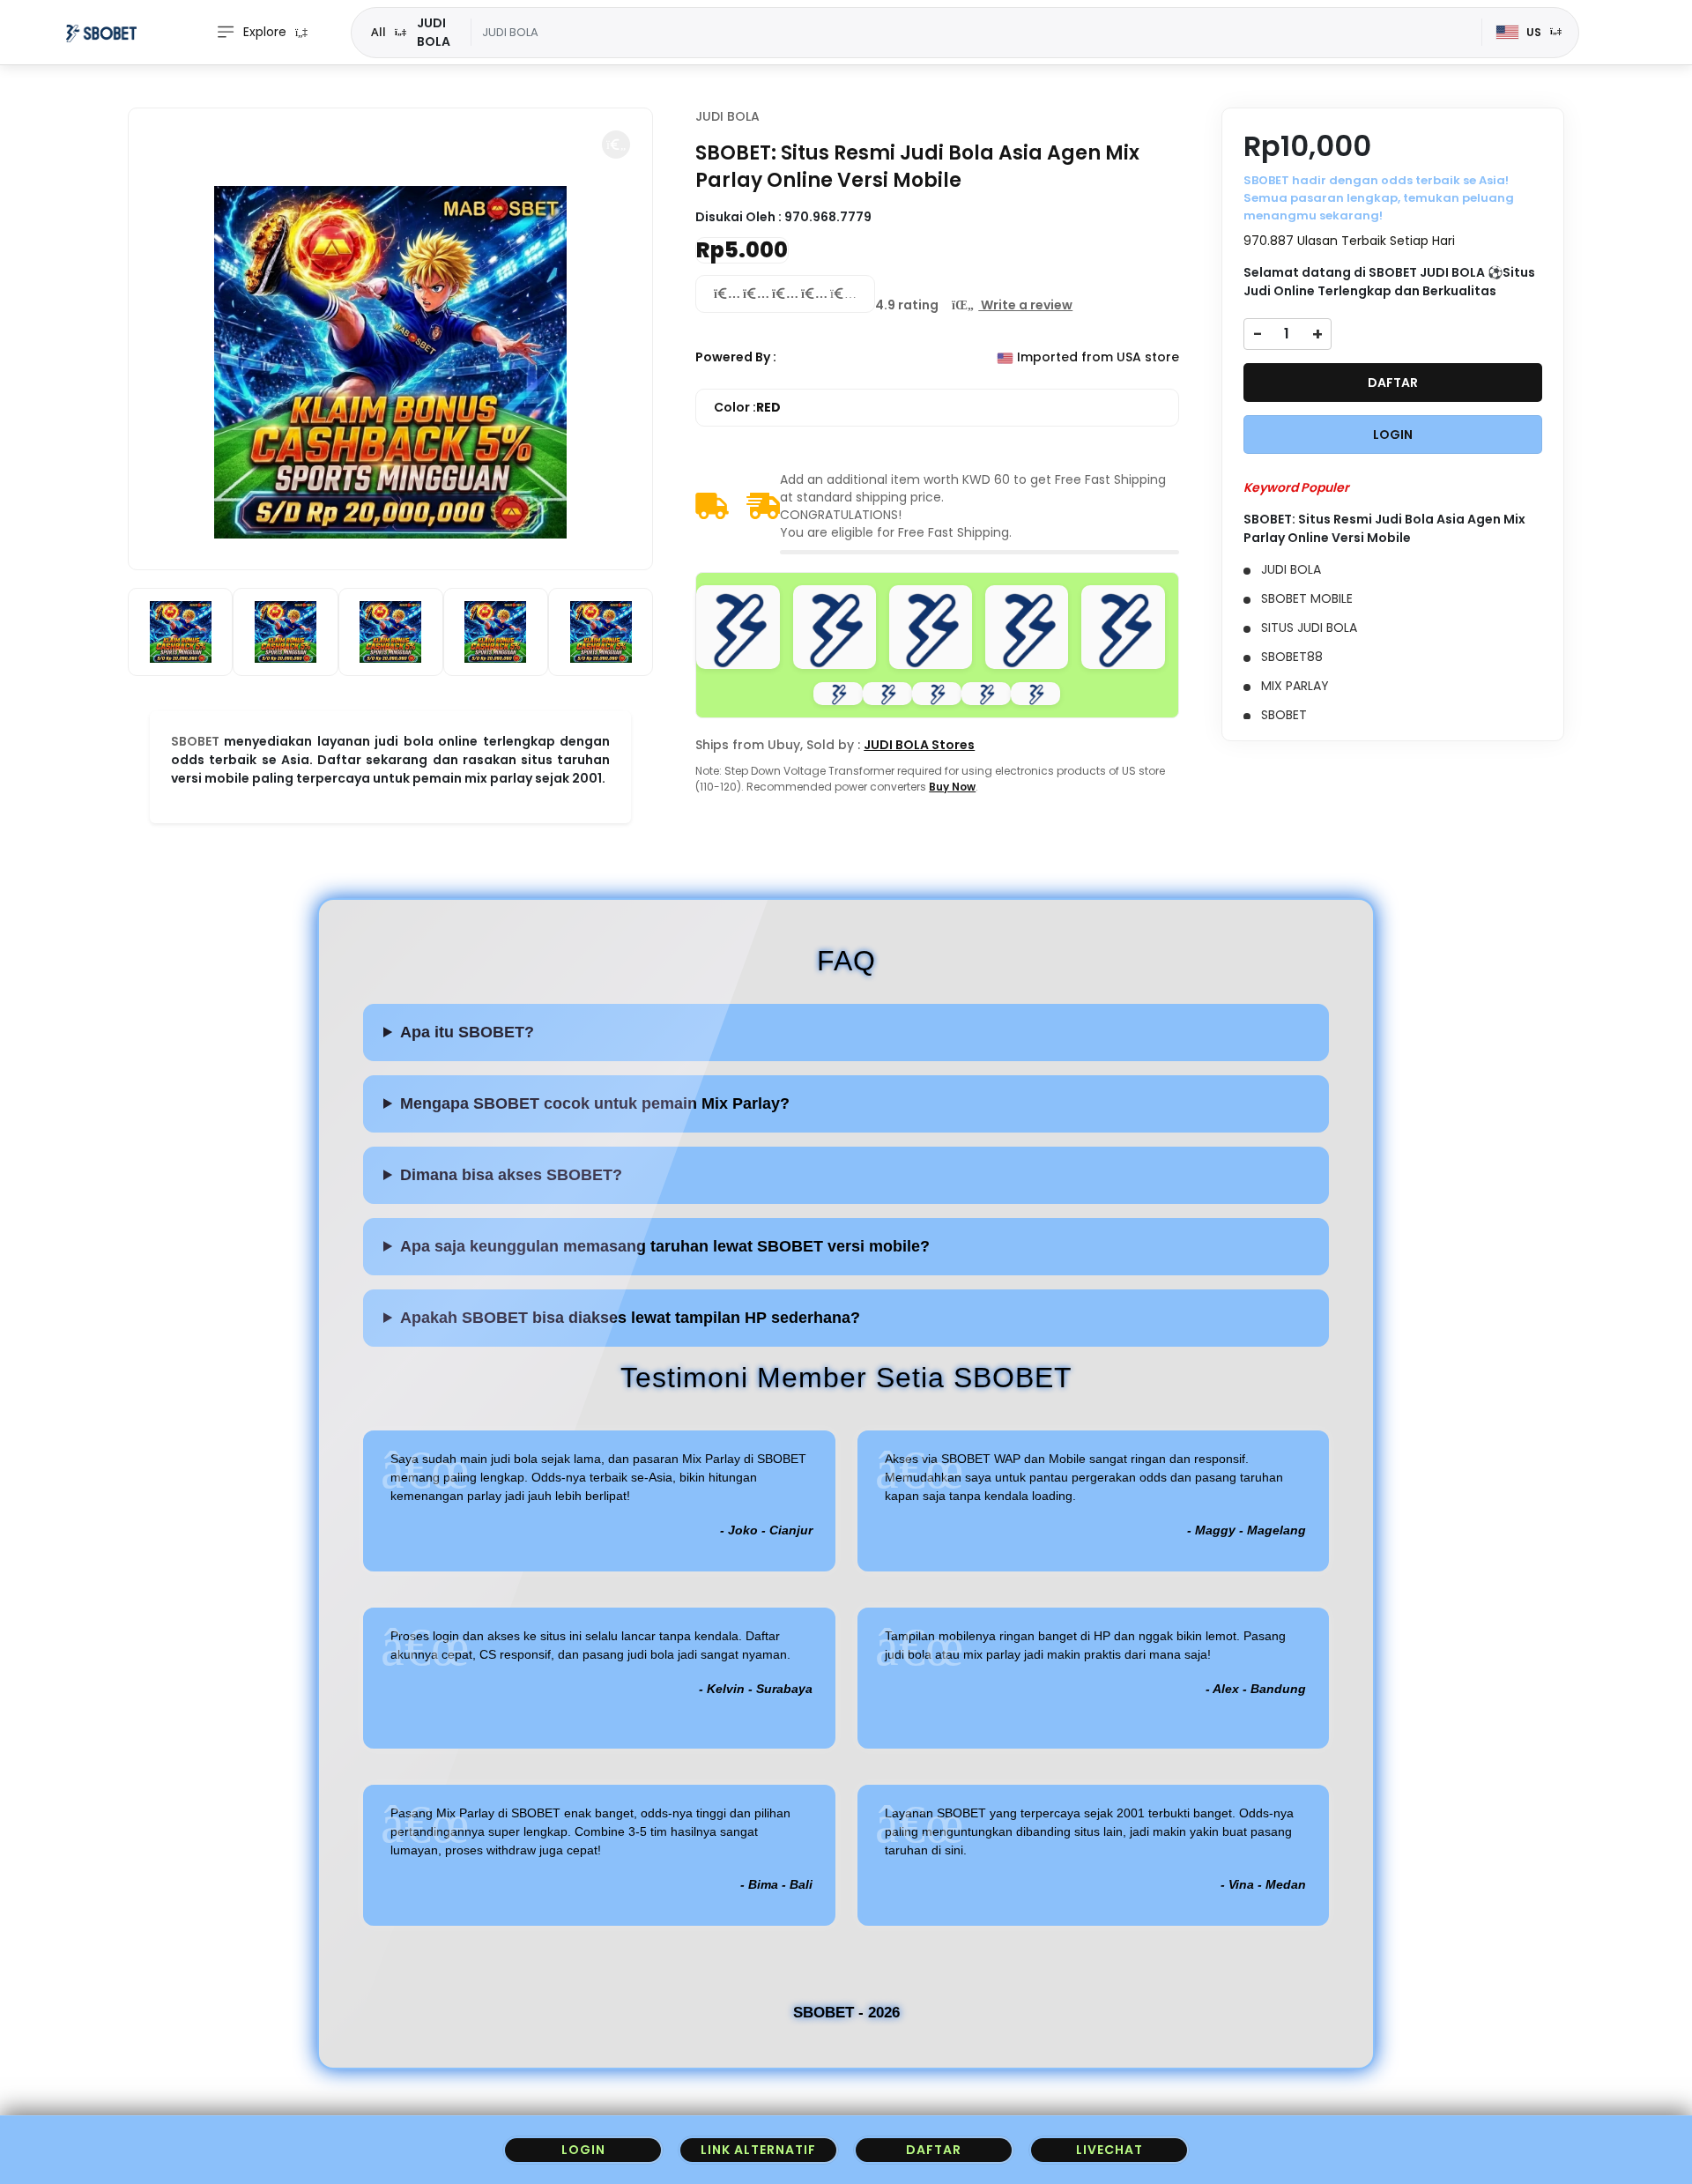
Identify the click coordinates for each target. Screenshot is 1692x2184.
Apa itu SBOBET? (467, 1032)
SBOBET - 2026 (846, 2013)
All (378, 32)
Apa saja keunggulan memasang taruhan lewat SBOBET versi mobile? (665, 1246)
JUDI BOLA (727, 116)
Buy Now (952, 787)
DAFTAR (1393, 383)
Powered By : (736, 357)
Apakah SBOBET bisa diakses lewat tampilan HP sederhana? (630, 1318)
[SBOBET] (101, 33)
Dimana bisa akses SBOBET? (511, 1175)
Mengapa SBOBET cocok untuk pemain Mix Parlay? (595, 1103)
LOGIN (1393, 435)
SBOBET (195, 741)
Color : (747, 407)
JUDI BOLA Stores (919, 745)
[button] (616, 145)
